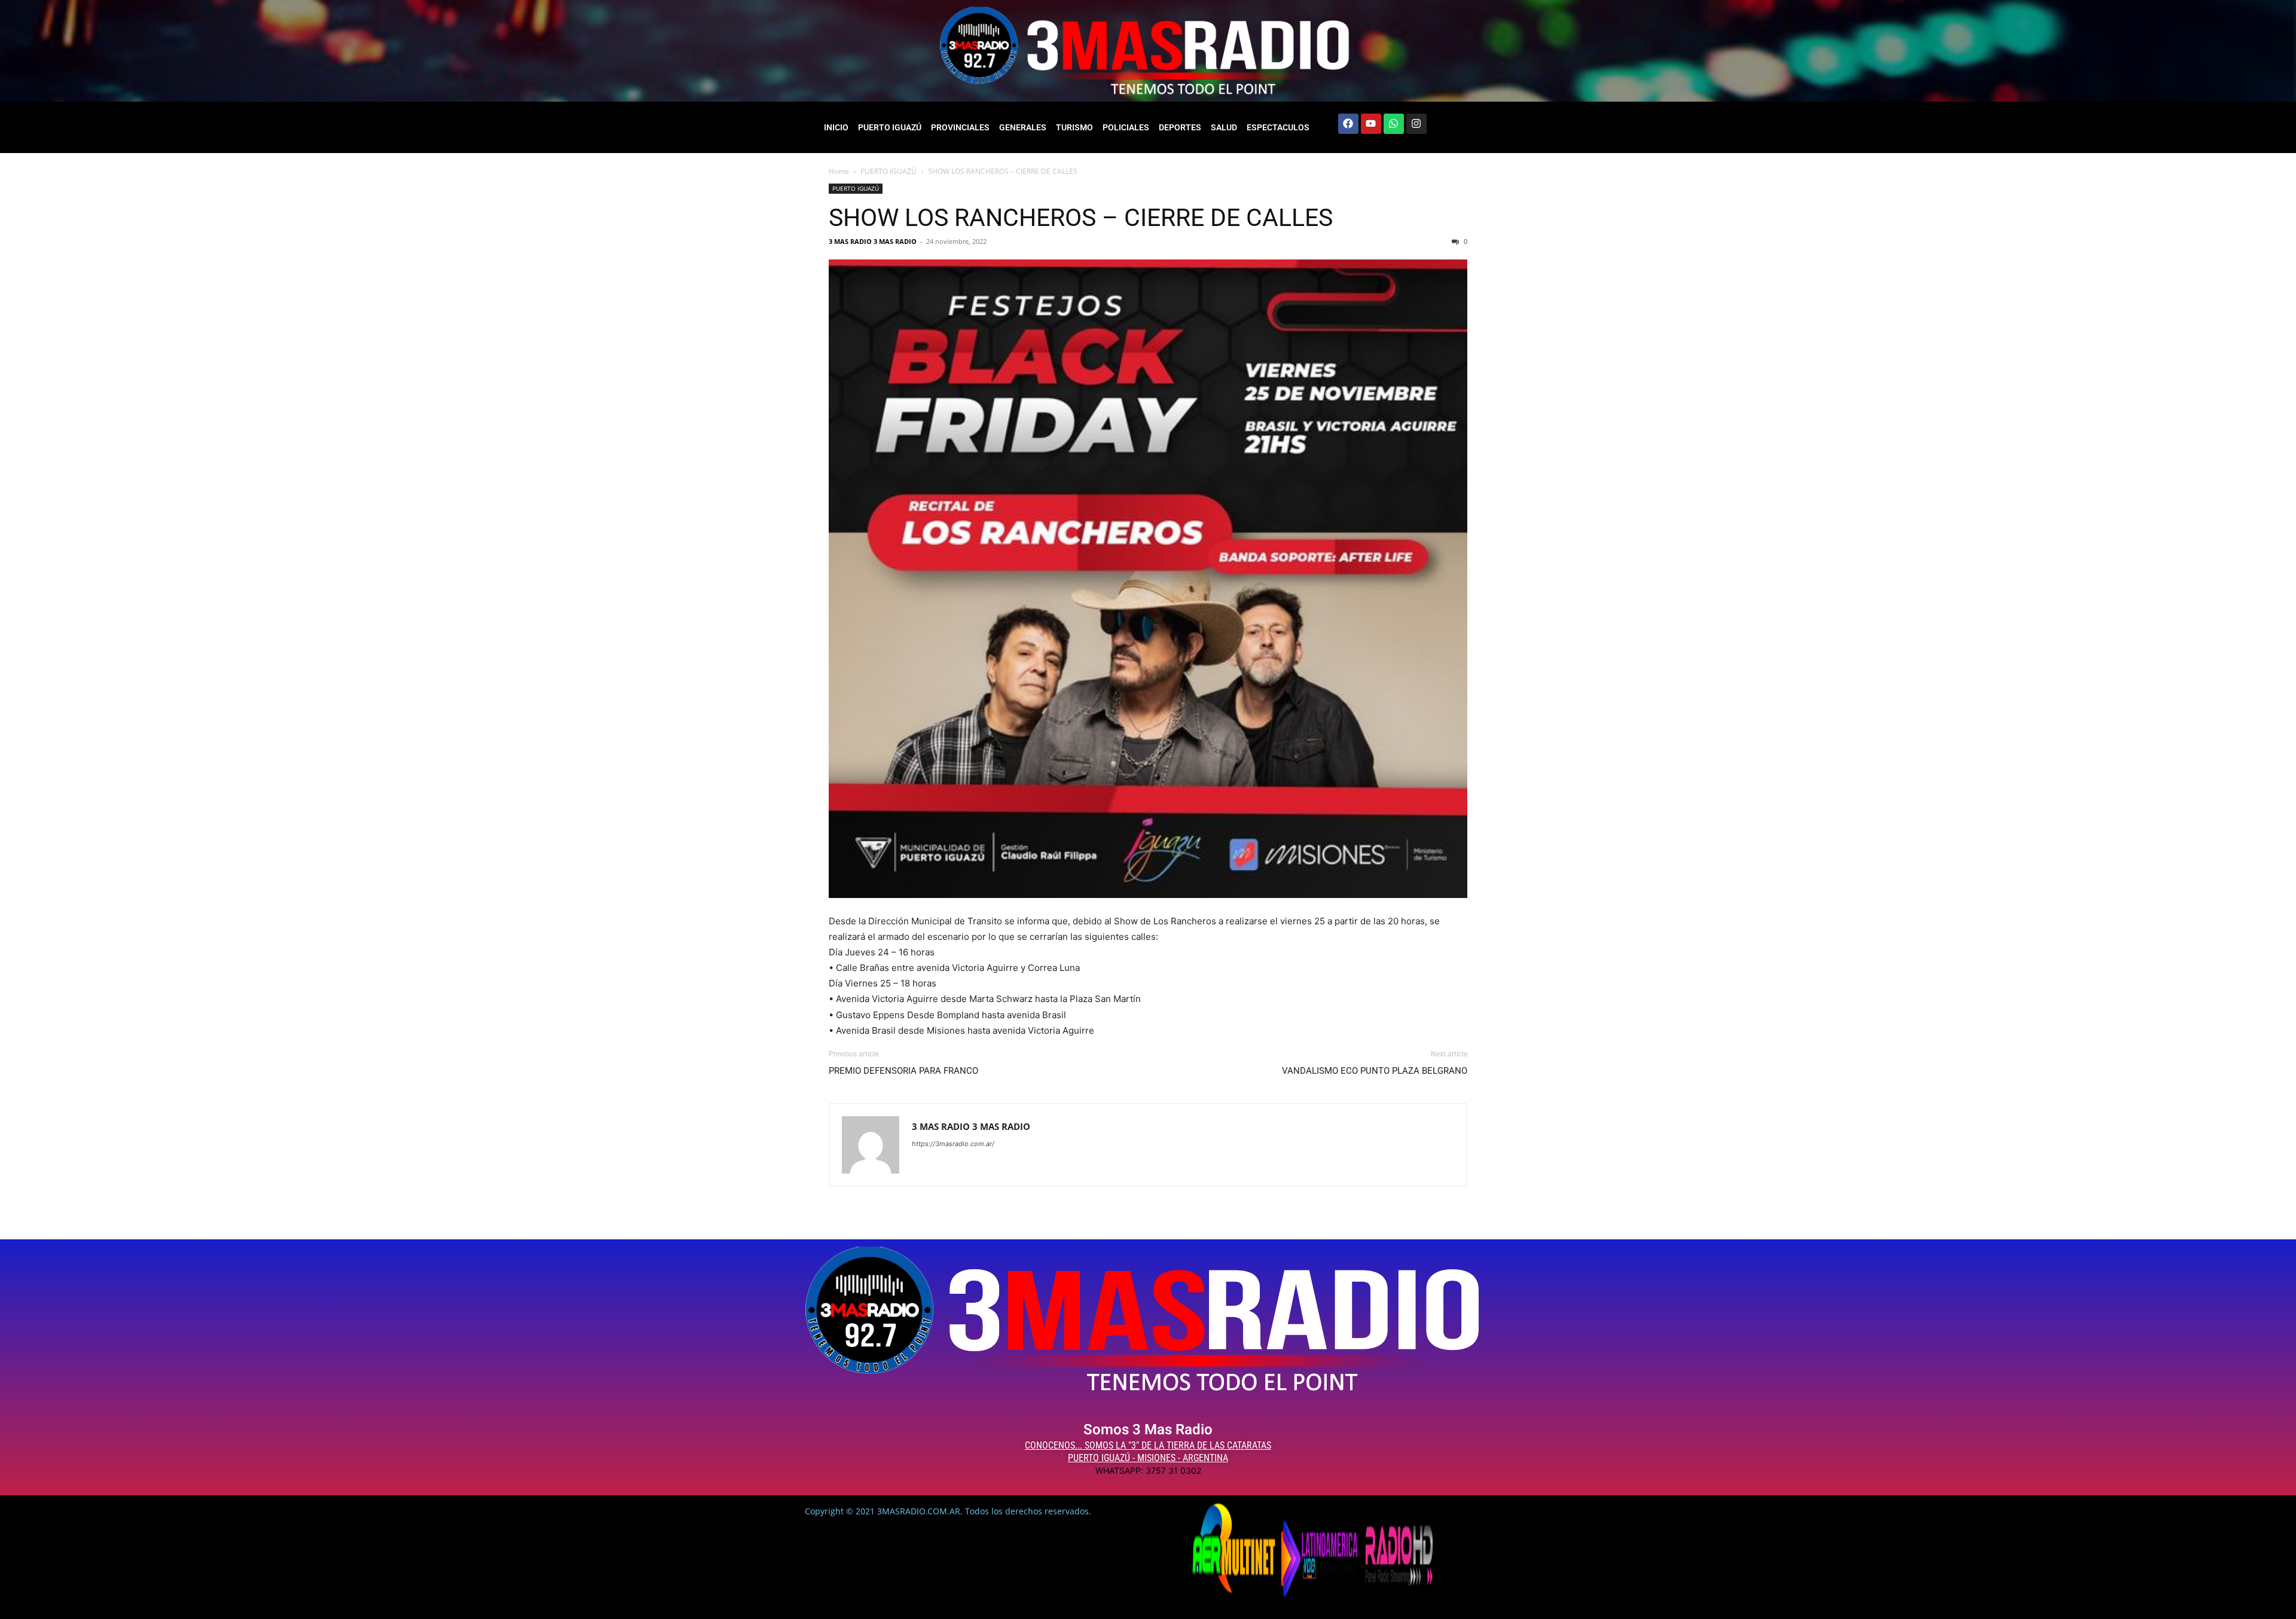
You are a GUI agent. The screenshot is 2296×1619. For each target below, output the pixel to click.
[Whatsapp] (1394, 124)
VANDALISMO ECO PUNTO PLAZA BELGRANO (1375, 1071)
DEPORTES (1180, 127)
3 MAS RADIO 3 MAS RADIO (873, 241)
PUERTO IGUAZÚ (890, 127)
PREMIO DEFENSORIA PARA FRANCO (903, 1071)
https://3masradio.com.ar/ (953, 1144)
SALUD (1224, 127)
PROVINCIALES (960, 127)
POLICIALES (1126, 127)
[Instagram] (1416, 124)
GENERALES (1023, 127)
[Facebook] (1348, 124)
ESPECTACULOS (1278, 127)
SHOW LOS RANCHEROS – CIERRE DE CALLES (1081, 218)
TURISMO (1074, 127)
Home (839, 171)
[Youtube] (1371, 124)
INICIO (836, 127)
